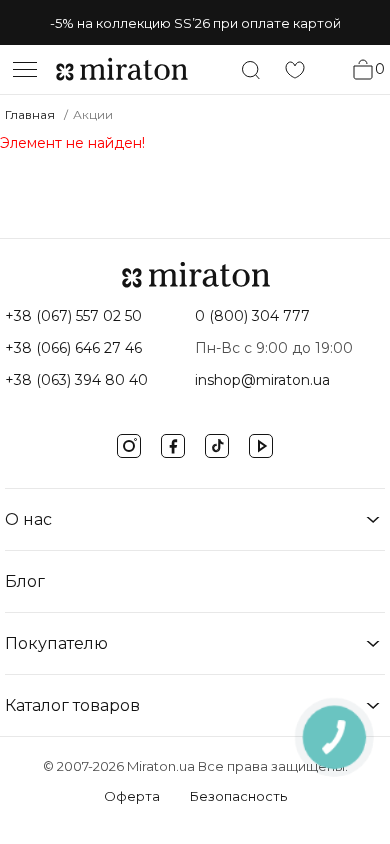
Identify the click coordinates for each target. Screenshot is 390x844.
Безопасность (238, 796)
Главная (30, 114)
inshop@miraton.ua (262, 380)
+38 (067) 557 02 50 (73, 316)
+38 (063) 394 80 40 (76, 380)
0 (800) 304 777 (252, 316)
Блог (25, 581)
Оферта (132, 796)
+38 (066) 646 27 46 (73, 348)
